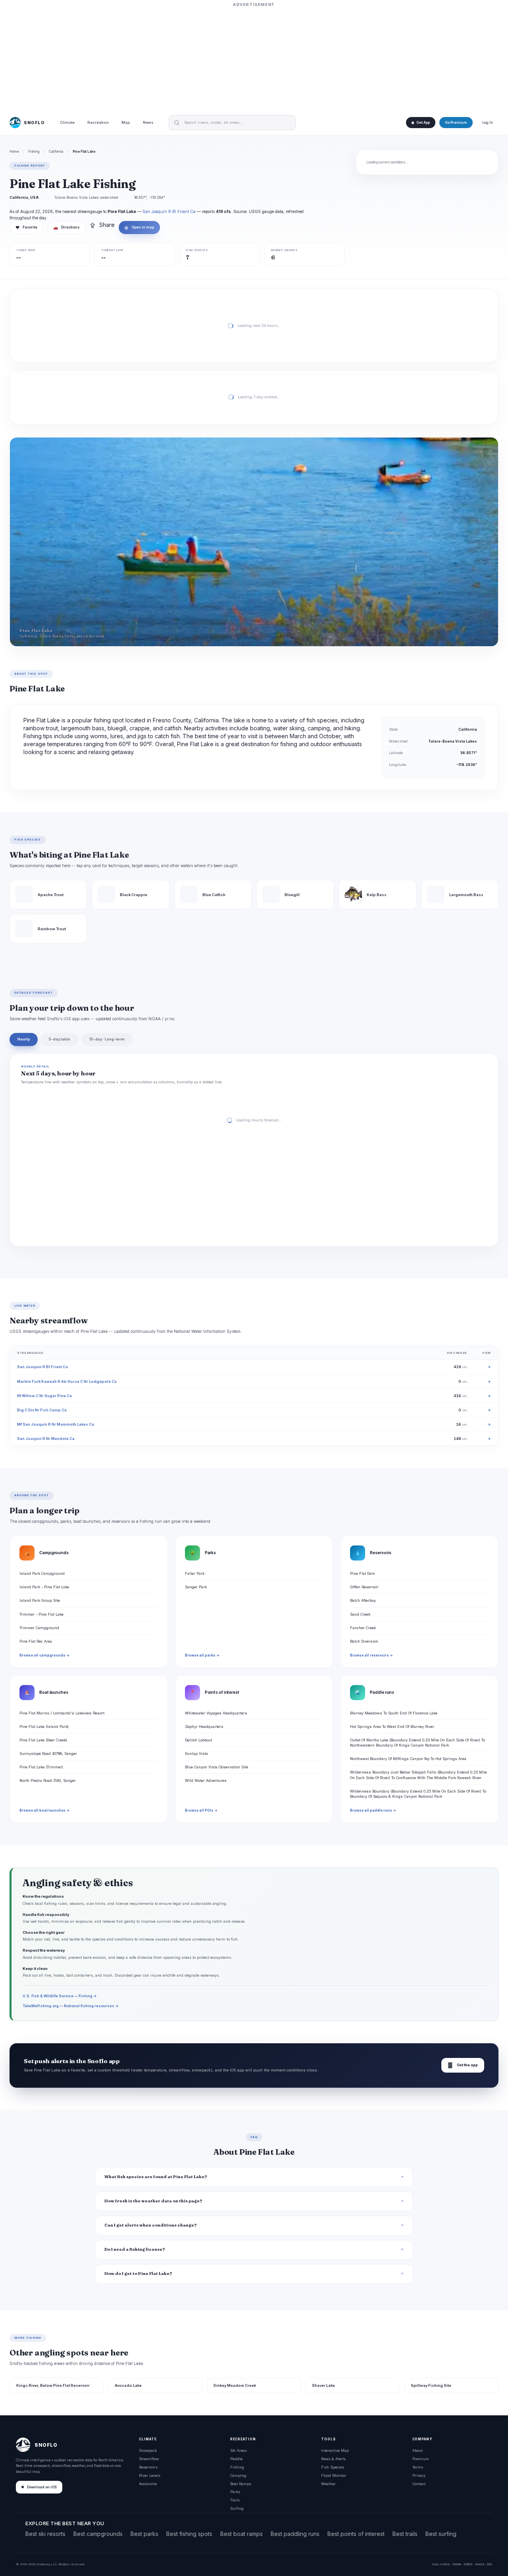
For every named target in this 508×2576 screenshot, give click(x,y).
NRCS (468, 2564)
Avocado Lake (128, 2385)
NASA (480, 2564)
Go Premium (456, 123)
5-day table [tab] (60, 1039)
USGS (445, 2564)
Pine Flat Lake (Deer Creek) (43, 1740)
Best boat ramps (241, 2534)
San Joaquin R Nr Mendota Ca (46, 1439)
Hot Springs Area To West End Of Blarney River (392, 1727)
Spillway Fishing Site (431, 2385)
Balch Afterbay (363, 1600)
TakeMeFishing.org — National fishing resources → (71, 2006)
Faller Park (195, 1573)
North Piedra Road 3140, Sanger (48, 1780)
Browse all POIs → (201, 1810)
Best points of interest (356, 2534)
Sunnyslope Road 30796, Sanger (48, 1753)
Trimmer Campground (39, 1628)
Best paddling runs (295, 2534)
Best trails (405, 2534)
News (148, 123)
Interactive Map (335, 2450)
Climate (67, 123)
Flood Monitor (334, 2475)
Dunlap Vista (196, 1753)
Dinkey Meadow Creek (235, 2385)
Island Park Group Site (40, 1600)
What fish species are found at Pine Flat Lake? (156, 2177)
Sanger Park (196, 1587)
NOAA (457, 2564)
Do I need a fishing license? (135, 2249)
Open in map (139, 227)
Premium (421, 2459)
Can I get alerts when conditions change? (151, 2225)
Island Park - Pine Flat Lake (44, 1587)
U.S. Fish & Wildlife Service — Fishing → (60, 1996)
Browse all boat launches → (44, 1810)
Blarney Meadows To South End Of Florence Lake (394, 1713)
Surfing (237, 2508)
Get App (423, 123)
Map (126, 123)
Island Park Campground (42, 1573)
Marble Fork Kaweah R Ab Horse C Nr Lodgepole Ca (67, 1381)
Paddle (236, 2459)
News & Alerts (333, 2459)
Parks (235, 2492)
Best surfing (441, 2534)
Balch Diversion (364, 1641)
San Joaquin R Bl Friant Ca (169, 211)
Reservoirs (148, 2467)
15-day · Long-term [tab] (107, 1039)
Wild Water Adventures (206, 1780)
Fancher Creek (363, 1628)
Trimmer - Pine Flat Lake (41, 1614)
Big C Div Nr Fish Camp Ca (42, 1410)
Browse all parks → (202, 1655)
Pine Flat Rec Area (36, 1641)
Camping (238, 2475)
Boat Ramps (241, 2484)
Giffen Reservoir (364, 1587)
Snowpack (148, 2450)
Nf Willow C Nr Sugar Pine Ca (44, 1396)
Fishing (34, 152)
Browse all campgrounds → (44, 1655)
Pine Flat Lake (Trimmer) (41, 1767)
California (56, 152)
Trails (235, 2500)
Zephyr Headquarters (204, 1727)
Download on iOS (42, 2487)
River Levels (150, 2475)
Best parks (144, 2534)
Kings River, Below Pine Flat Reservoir (53, 2385)
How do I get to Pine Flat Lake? (138, 2274)
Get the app (463, 2065)
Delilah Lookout (198, 1740)
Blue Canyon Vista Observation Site (216, 1767)
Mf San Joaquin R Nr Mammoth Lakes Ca (56, 1424)
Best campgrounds (98, 2534)
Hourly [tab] (24, 1039)
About (418, 2450)
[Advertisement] (254, 58)
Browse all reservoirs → (371, 1655)
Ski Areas (239, 2450)
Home (14, 152)
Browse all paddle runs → (373, 1810)
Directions (66, 227)
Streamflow (149, 2459)
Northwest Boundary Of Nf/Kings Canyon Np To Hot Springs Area (408, 1759)
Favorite (26, 227)
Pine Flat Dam (363, 1573)
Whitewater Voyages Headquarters (216, 1713)
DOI (489, 2564)
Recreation (98, 123)
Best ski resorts (45, 2534)
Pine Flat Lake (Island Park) (44, 1727)
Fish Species (333, 2467)
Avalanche (148, 2484)
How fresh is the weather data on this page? (153, 2201)
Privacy (419, 2475)
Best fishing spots (189, 2534)
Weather (328, 2484)
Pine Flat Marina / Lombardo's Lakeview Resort (62, 1713)
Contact (419, 2484)
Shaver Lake (323, 2385)
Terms (418, 2467)
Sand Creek (360, 1614)
